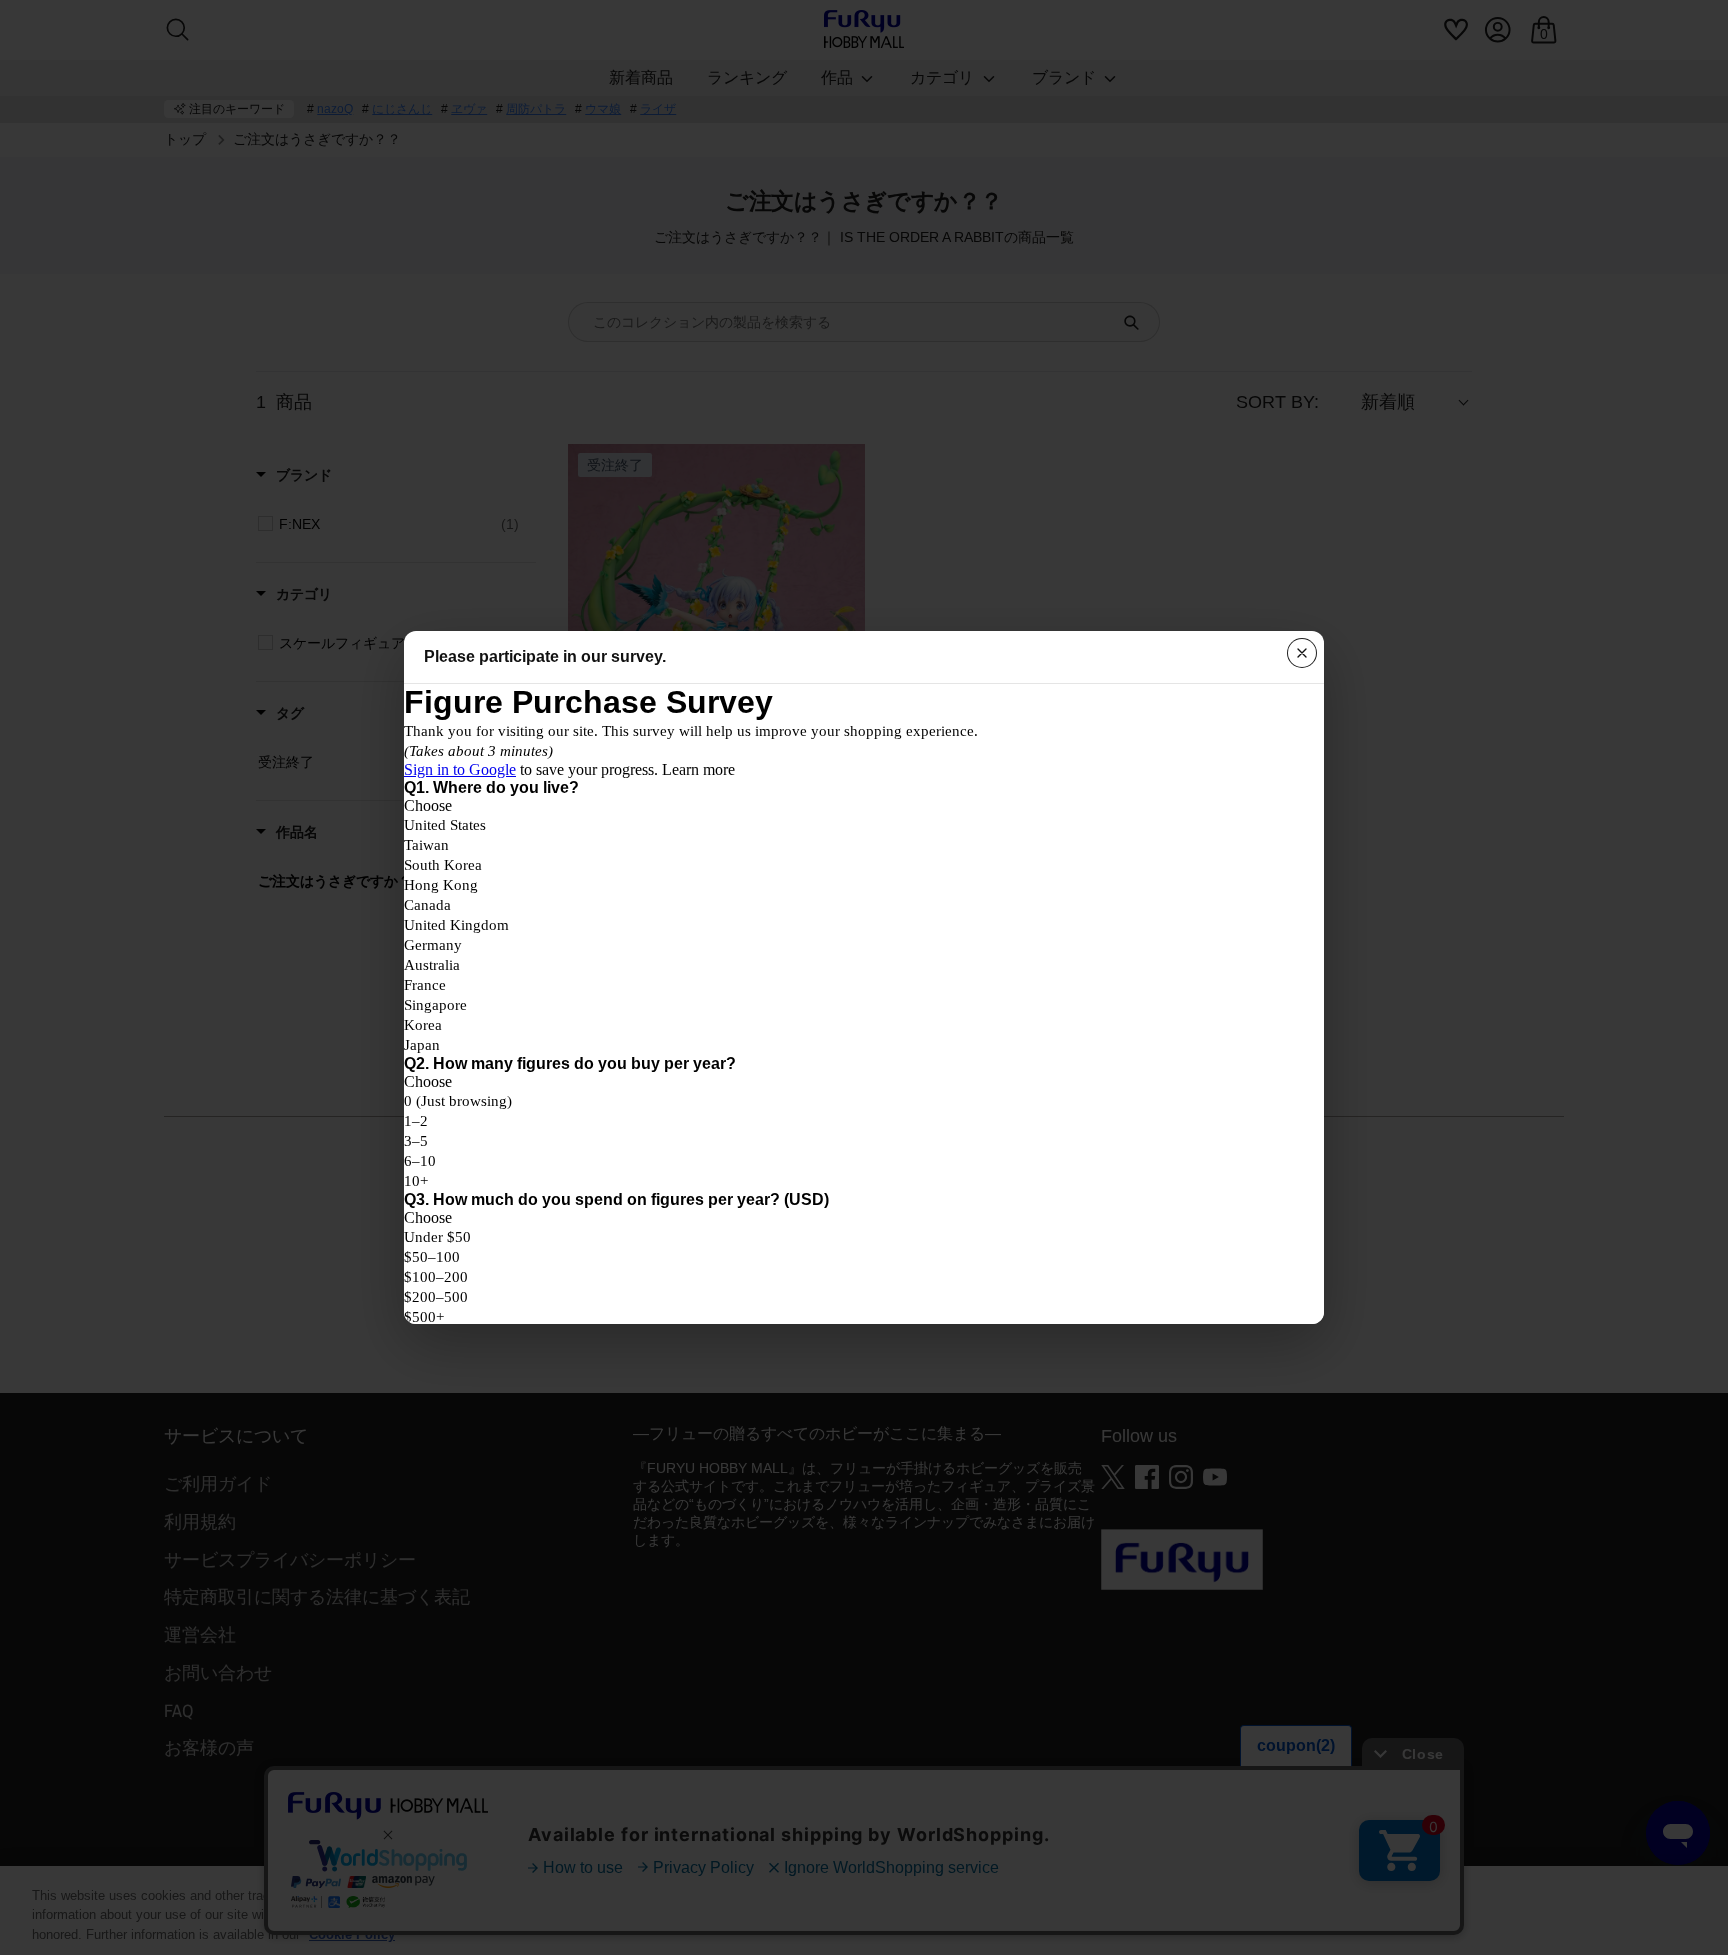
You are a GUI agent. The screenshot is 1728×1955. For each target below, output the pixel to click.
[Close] (1302, 653)
